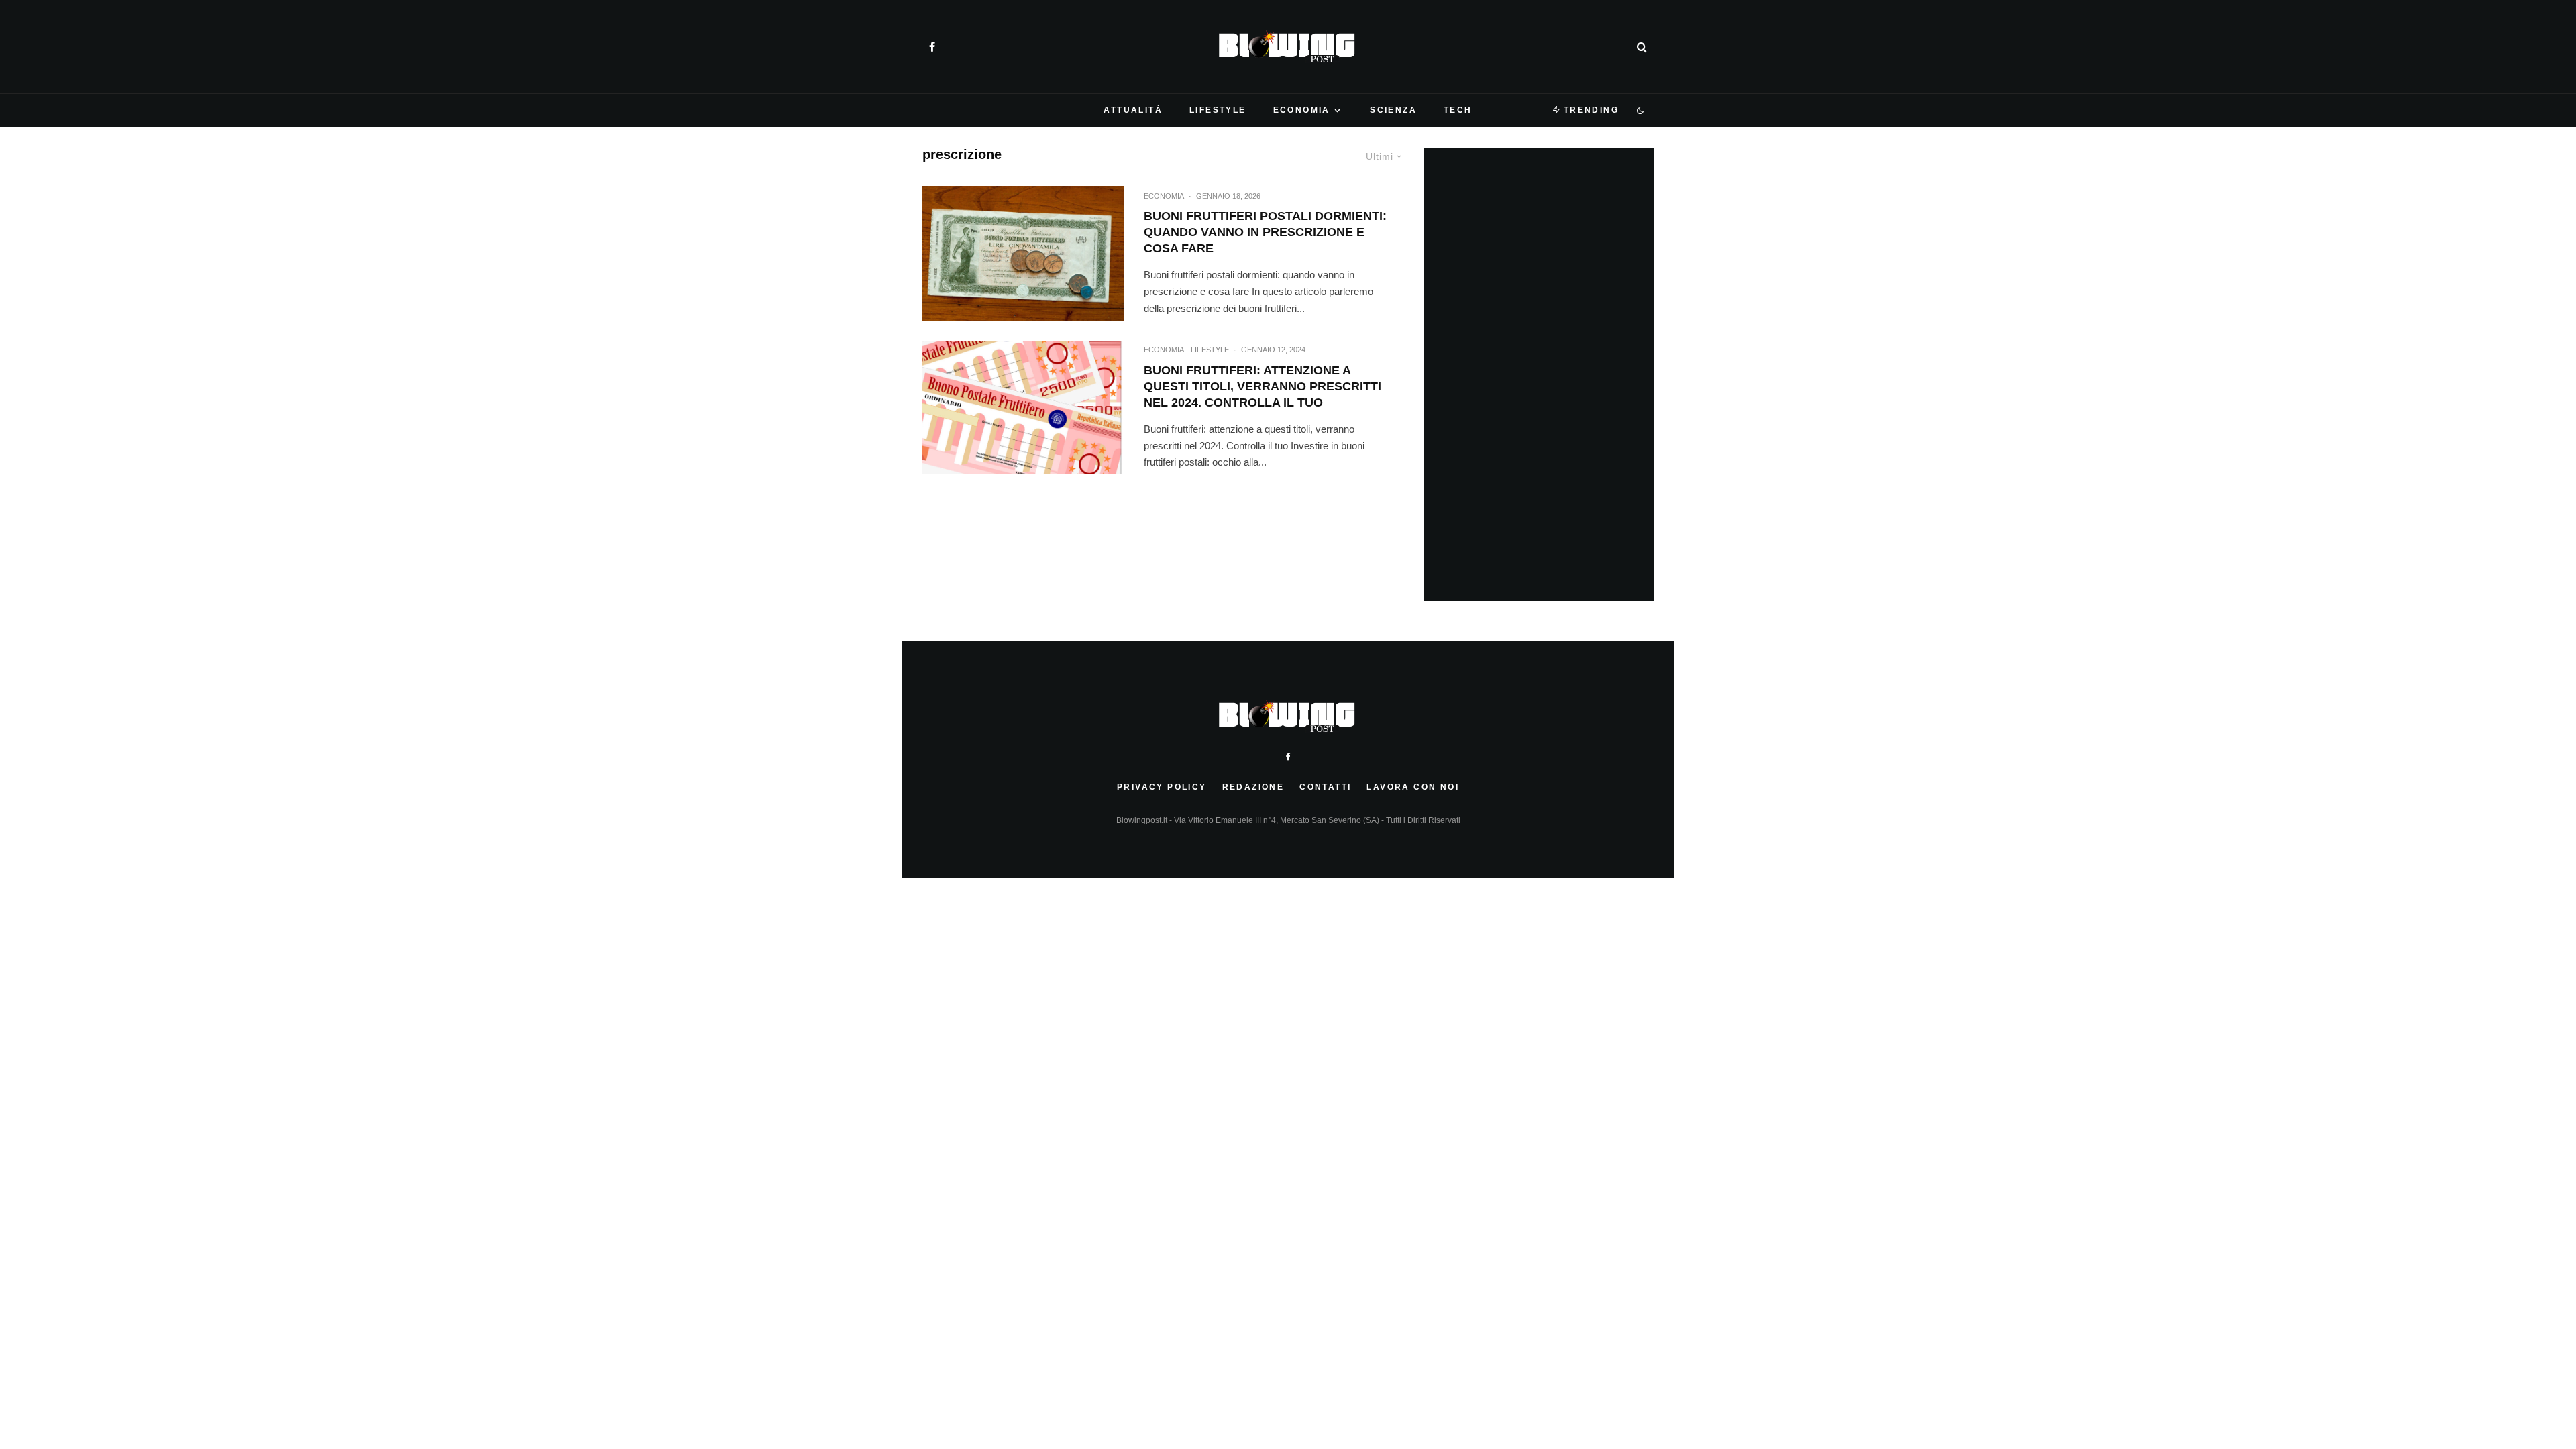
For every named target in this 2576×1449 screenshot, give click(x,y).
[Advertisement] (1544, 374)
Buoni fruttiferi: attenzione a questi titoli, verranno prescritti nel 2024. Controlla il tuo (1263, 386)
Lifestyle (1218, 110)
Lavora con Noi (1413, 787)
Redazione (1253, 787)
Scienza (1393, 110)
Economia (1302, 110)
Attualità (1133, 110)
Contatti (1325, 787)
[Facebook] (932, 47)
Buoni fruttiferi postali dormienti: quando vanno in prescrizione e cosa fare (1265, 232)
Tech (1458, 110)
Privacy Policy (1162, 787)
